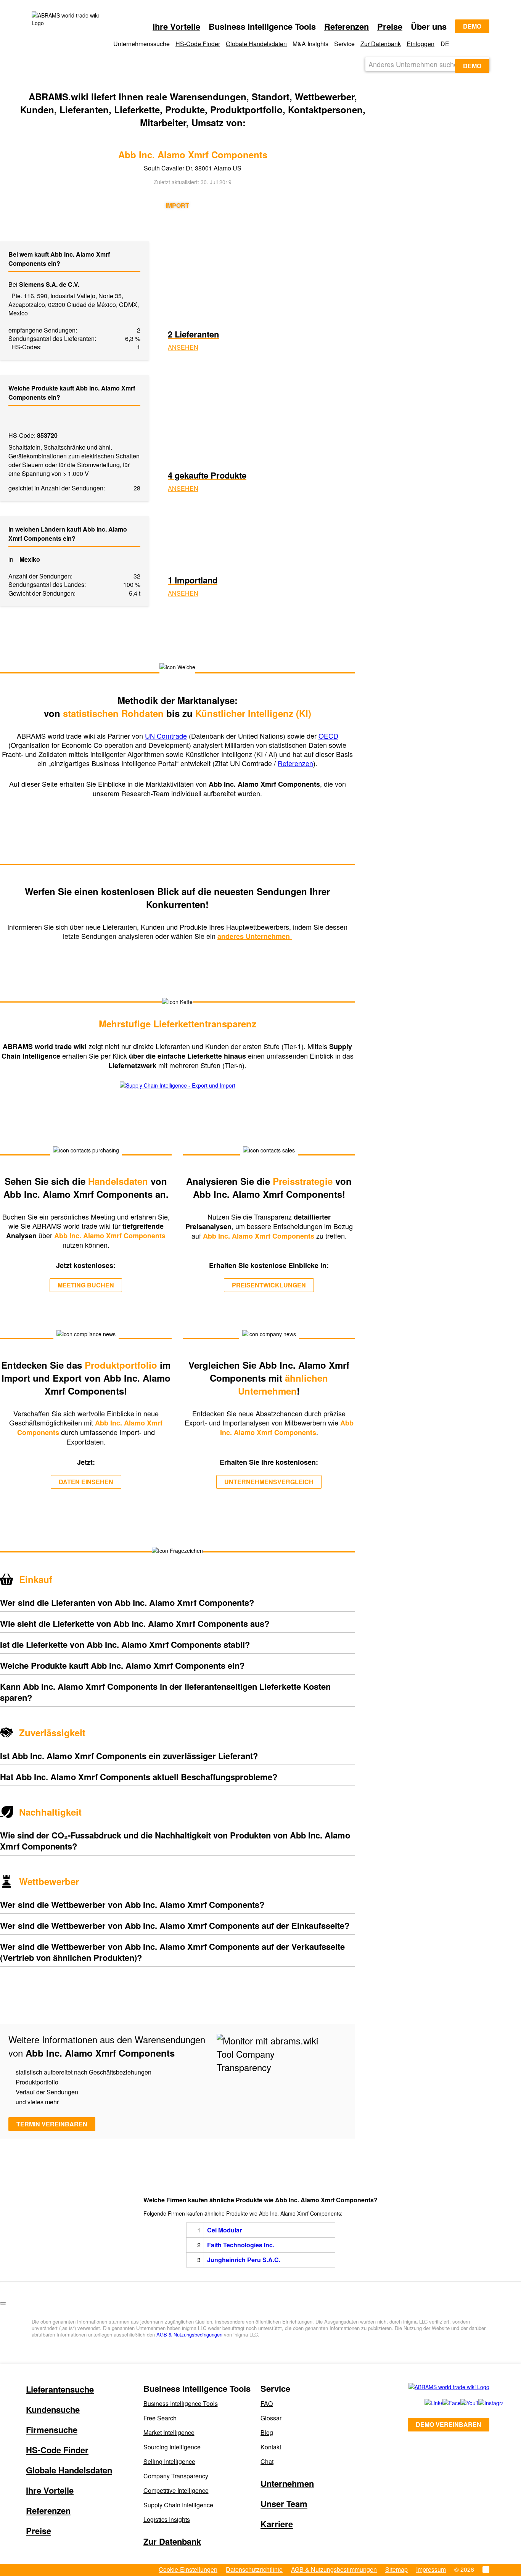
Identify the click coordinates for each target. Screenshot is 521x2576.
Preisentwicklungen (269, 1285)
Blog (267, 2432)
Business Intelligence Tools (181, 2403)
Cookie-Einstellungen (188, 2569)
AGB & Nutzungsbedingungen (189, 2334)
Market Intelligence (169, 2432)
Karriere (277, 2524)
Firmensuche (52, 2430)
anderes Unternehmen (255, 936)
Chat (267, 2461)
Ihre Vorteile (176, 26)
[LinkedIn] (425, 2403)
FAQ (267, 2403)
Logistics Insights (167, 2519)
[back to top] (3, 2303)
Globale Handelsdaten (256, 44)
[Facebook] (443, 2403)
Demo (472, 26)
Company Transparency (176, 2476)
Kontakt (271, 2447)
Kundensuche (53, 2409)
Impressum (431, 2569)
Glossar (271, 2418)
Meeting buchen (86, 1285)
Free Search (160, 2418)
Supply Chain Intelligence (178, 2505)
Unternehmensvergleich (269, 1482)
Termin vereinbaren (52, 2124)
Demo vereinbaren (449, 2424)
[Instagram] (480, 2403)
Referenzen (347, 26)
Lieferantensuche (60, 2389)
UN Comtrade (166, 736)
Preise (390, 26)
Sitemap (396, 2569)
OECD (328, 736)
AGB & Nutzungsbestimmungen (334, 2569)
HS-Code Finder (198, 44)
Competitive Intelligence (176, 2490)
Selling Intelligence (169, 2461)
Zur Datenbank (381, 44)
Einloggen (420, 44)
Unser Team (284, 2504)
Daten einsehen (86, 1482)
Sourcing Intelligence (172, 2447)
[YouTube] (461, 2403)
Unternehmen (287, 2483)
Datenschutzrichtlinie (254, 2569)
